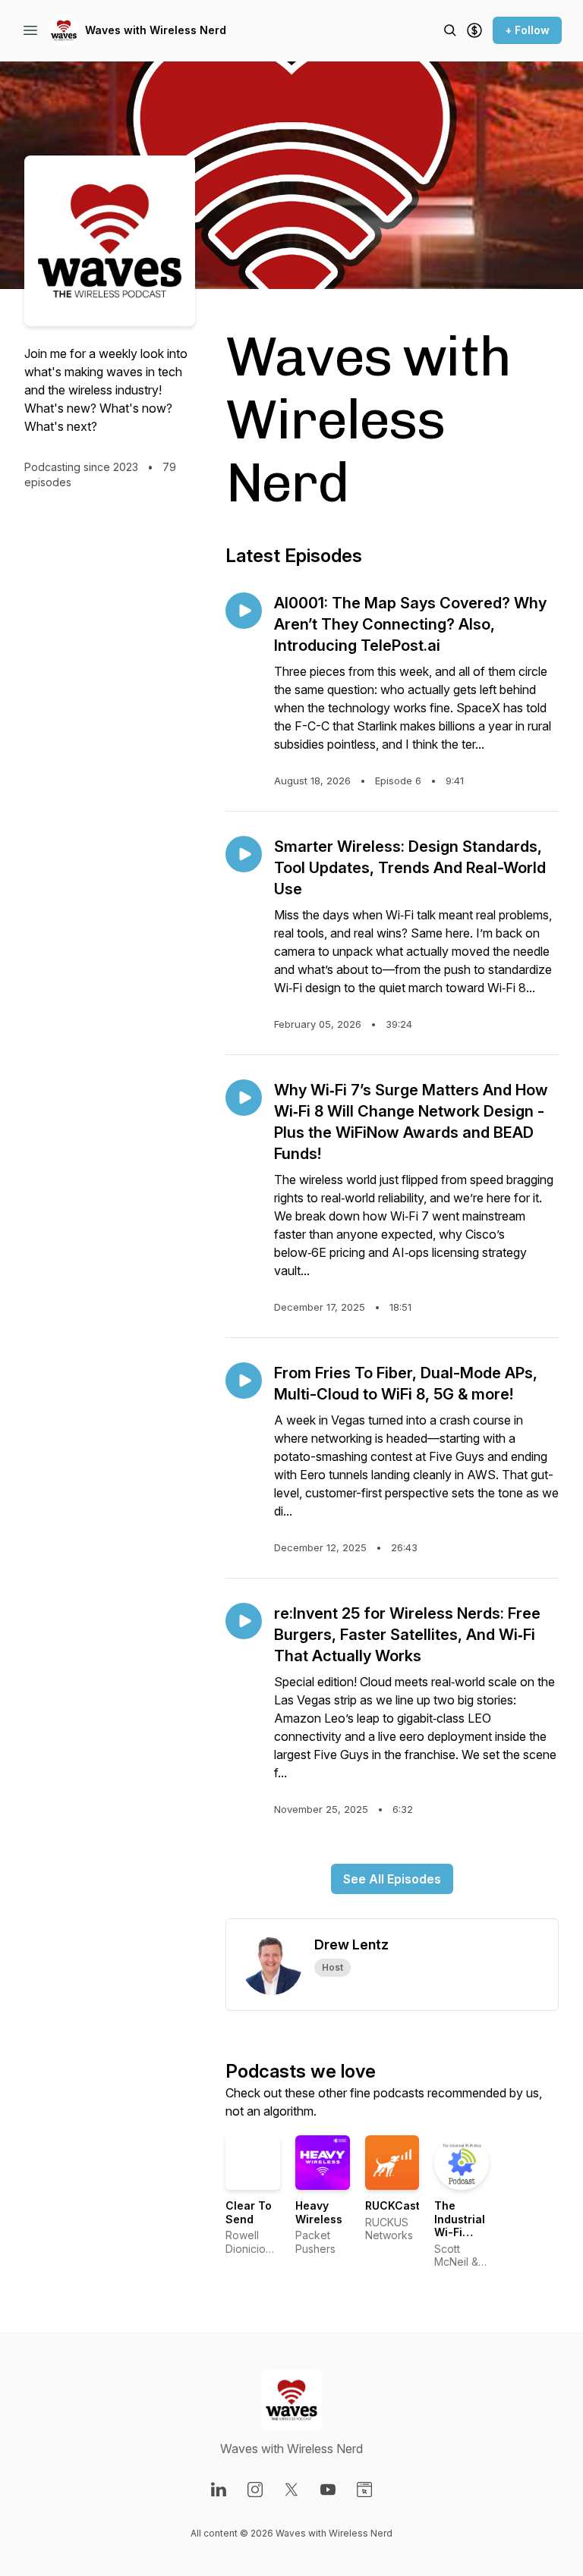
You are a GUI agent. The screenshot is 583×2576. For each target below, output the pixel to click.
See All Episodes (392, 1879)
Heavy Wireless (319, 2212)
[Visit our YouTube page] (328, 2490)
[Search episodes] (450, 30)
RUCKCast (392, 2205)
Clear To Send (249, 2212)
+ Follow (527, 30)
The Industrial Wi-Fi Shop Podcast (460, 2232)
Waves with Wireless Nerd (156, 30)
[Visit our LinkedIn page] (219, 2490)
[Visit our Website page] (364, 2490)
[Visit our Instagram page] (255, 2490)
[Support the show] (474, 30)
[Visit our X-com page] (291, 2490)
